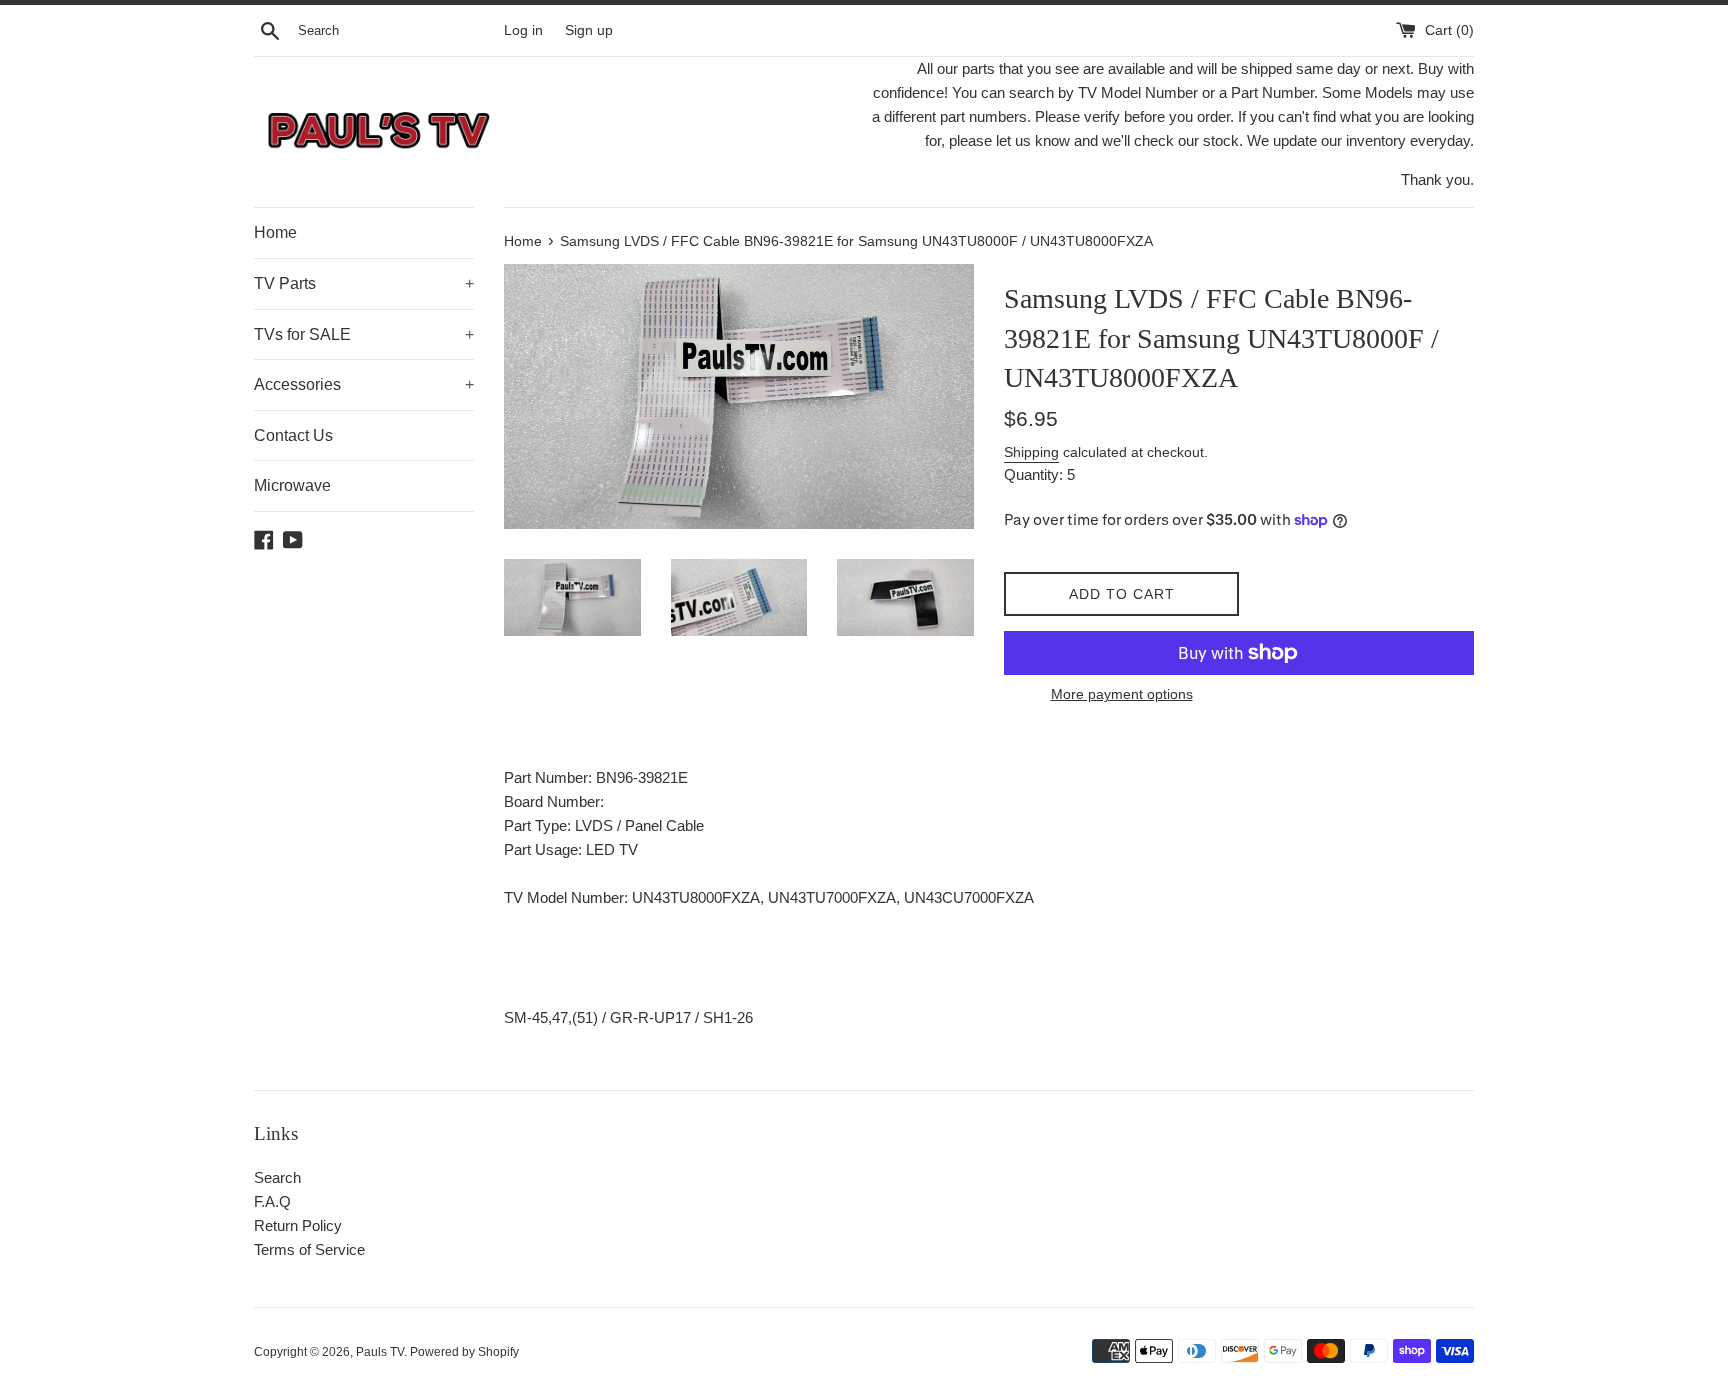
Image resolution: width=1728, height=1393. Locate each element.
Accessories (364, 384)
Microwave (292, 485)
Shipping (1031, 452)
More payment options (1122, 694)
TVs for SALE (364, 334)
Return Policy (298, 1225)
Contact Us (293, 435)
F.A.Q (272, 1201)
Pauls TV (380, 1352)
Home (275, 232)
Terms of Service (309, 1249)
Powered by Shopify (464, 1352)
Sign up (589, 30)
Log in (523, 30)
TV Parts (364, 283)
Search (277, 1177)
